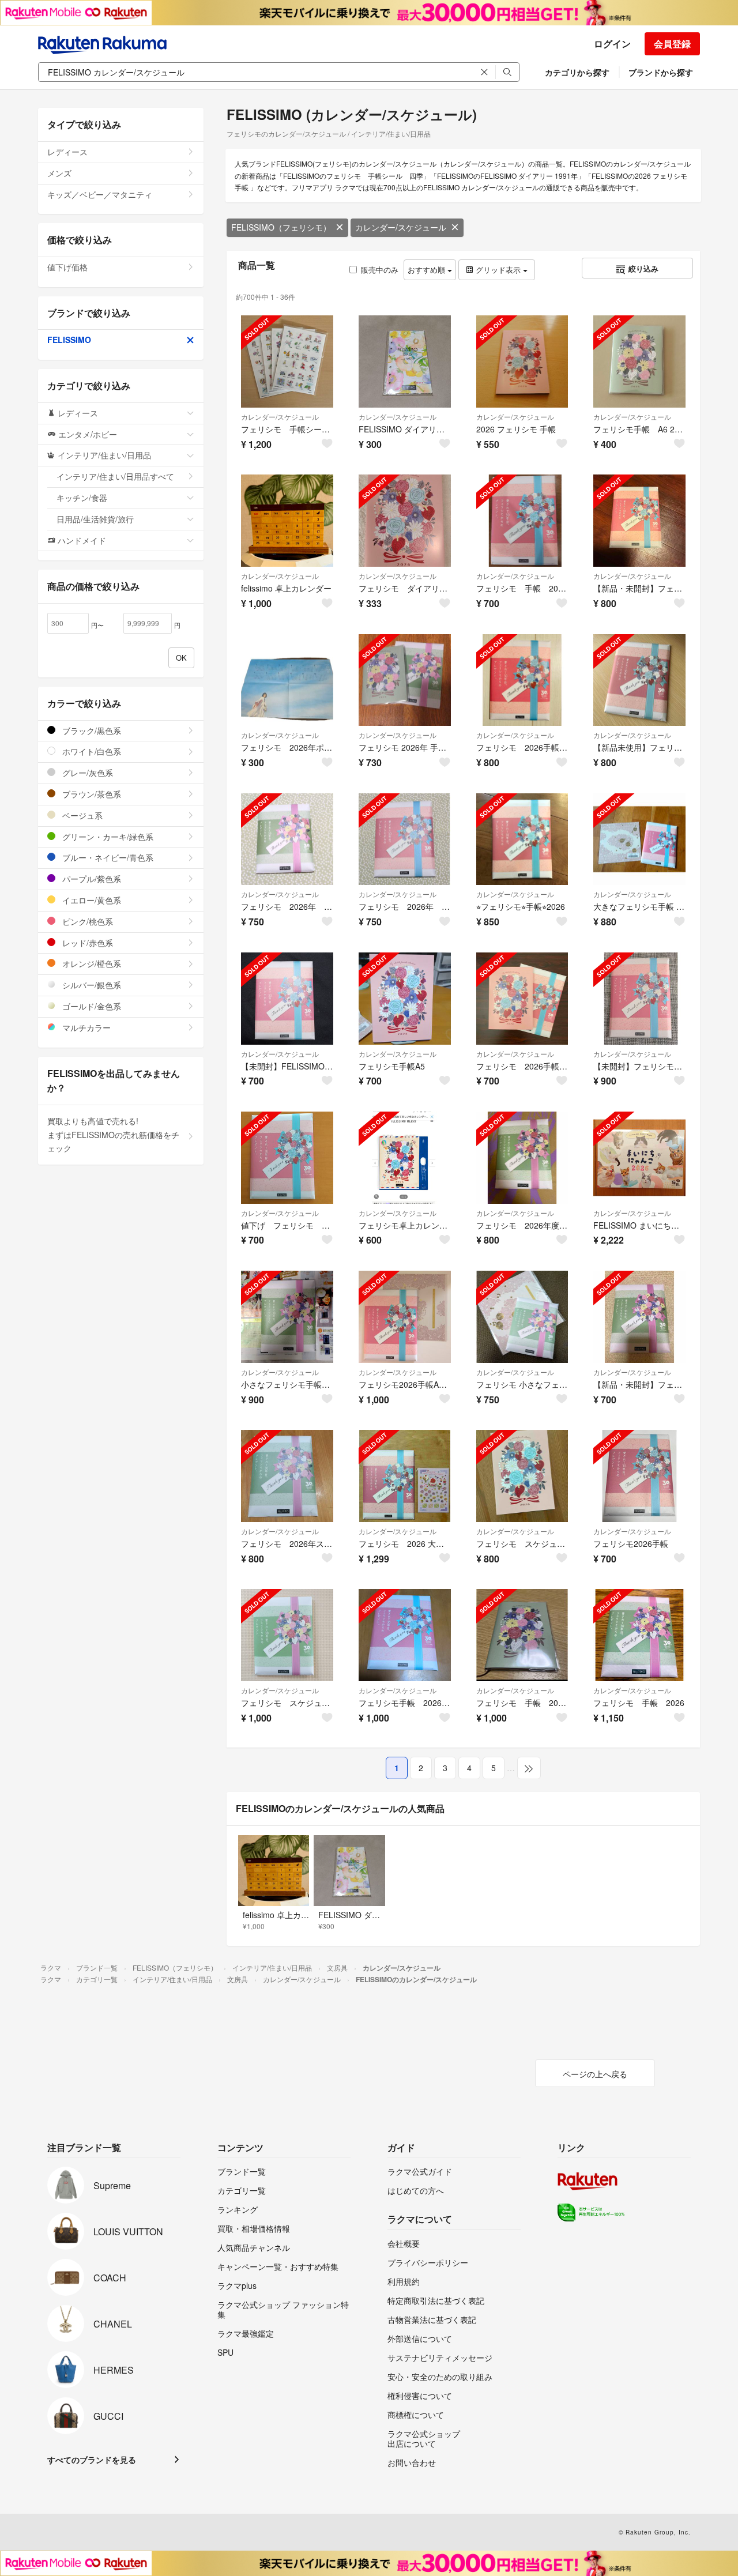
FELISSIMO (69, 340)
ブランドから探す (661, 72)
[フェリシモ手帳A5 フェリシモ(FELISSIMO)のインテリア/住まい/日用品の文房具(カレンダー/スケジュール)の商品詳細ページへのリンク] (405, 999)
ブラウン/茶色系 (91, 794)
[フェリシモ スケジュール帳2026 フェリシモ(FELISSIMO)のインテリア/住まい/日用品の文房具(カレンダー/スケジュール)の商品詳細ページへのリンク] (522, 1476)
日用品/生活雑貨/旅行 (95, 519)
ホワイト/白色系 (91, 751)
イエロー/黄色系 (91, 900)
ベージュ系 (81, 815)
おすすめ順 (428, 270)
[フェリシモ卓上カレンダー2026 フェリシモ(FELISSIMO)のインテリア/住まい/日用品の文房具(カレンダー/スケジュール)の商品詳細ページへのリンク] (405, 1158)
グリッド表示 (498, 270)
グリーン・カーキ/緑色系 (107, 837)
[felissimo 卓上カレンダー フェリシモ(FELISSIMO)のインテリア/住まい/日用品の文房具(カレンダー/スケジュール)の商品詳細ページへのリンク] (287, 521)
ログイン (612, 44)
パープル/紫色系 (91, 879)
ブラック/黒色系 (91, 730)
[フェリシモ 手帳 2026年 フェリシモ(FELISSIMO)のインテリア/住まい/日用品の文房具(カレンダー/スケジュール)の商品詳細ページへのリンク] (522, 521)
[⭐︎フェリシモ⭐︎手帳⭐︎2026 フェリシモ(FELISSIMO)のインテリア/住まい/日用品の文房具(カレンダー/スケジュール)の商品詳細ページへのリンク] (522, 839)
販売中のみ (380, 270)
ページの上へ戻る (595, 2074)
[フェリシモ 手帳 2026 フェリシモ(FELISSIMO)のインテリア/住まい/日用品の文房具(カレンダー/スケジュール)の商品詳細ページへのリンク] (639, 1635)
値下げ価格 (67, 267)
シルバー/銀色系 (91, 985)
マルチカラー (85, 1027)
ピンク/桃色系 (86, 921)
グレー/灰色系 (86, 773)
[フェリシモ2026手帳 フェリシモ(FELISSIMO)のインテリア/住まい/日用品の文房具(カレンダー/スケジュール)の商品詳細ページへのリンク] (639, 1476)
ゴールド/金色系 (91, 1006)
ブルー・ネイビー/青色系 (107, 857)
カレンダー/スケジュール (401, 227)
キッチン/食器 (82, 498)
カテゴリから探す (577, 72)
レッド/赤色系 (86, 943)
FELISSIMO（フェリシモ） (281, 227)
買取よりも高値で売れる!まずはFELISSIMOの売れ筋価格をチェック (113, 1135)
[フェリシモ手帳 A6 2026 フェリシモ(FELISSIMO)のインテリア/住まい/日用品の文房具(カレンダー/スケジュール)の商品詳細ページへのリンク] (639, 361)
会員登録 (672, 44)
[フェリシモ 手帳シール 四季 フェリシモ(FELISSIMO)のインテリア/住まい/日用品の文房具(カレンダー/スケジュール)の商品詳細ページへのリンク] (287, 361)
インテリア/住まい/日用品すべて (115, 476)
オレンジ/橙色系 (91, 963)
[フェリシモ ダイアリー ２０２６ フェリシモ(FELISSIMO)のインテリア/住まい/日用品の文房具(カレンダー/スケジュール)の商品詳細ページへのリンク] (405, 521)
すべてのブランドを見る (92, 2460)
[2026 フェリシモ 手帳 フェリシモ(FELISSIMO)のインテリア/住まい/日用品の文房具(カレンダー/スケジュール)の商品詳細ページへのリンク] (522, 361)
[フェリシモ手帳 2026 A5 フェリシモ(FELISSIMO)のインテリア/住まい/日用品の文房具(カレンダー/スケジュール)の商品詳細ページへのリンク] (405, 1635)
